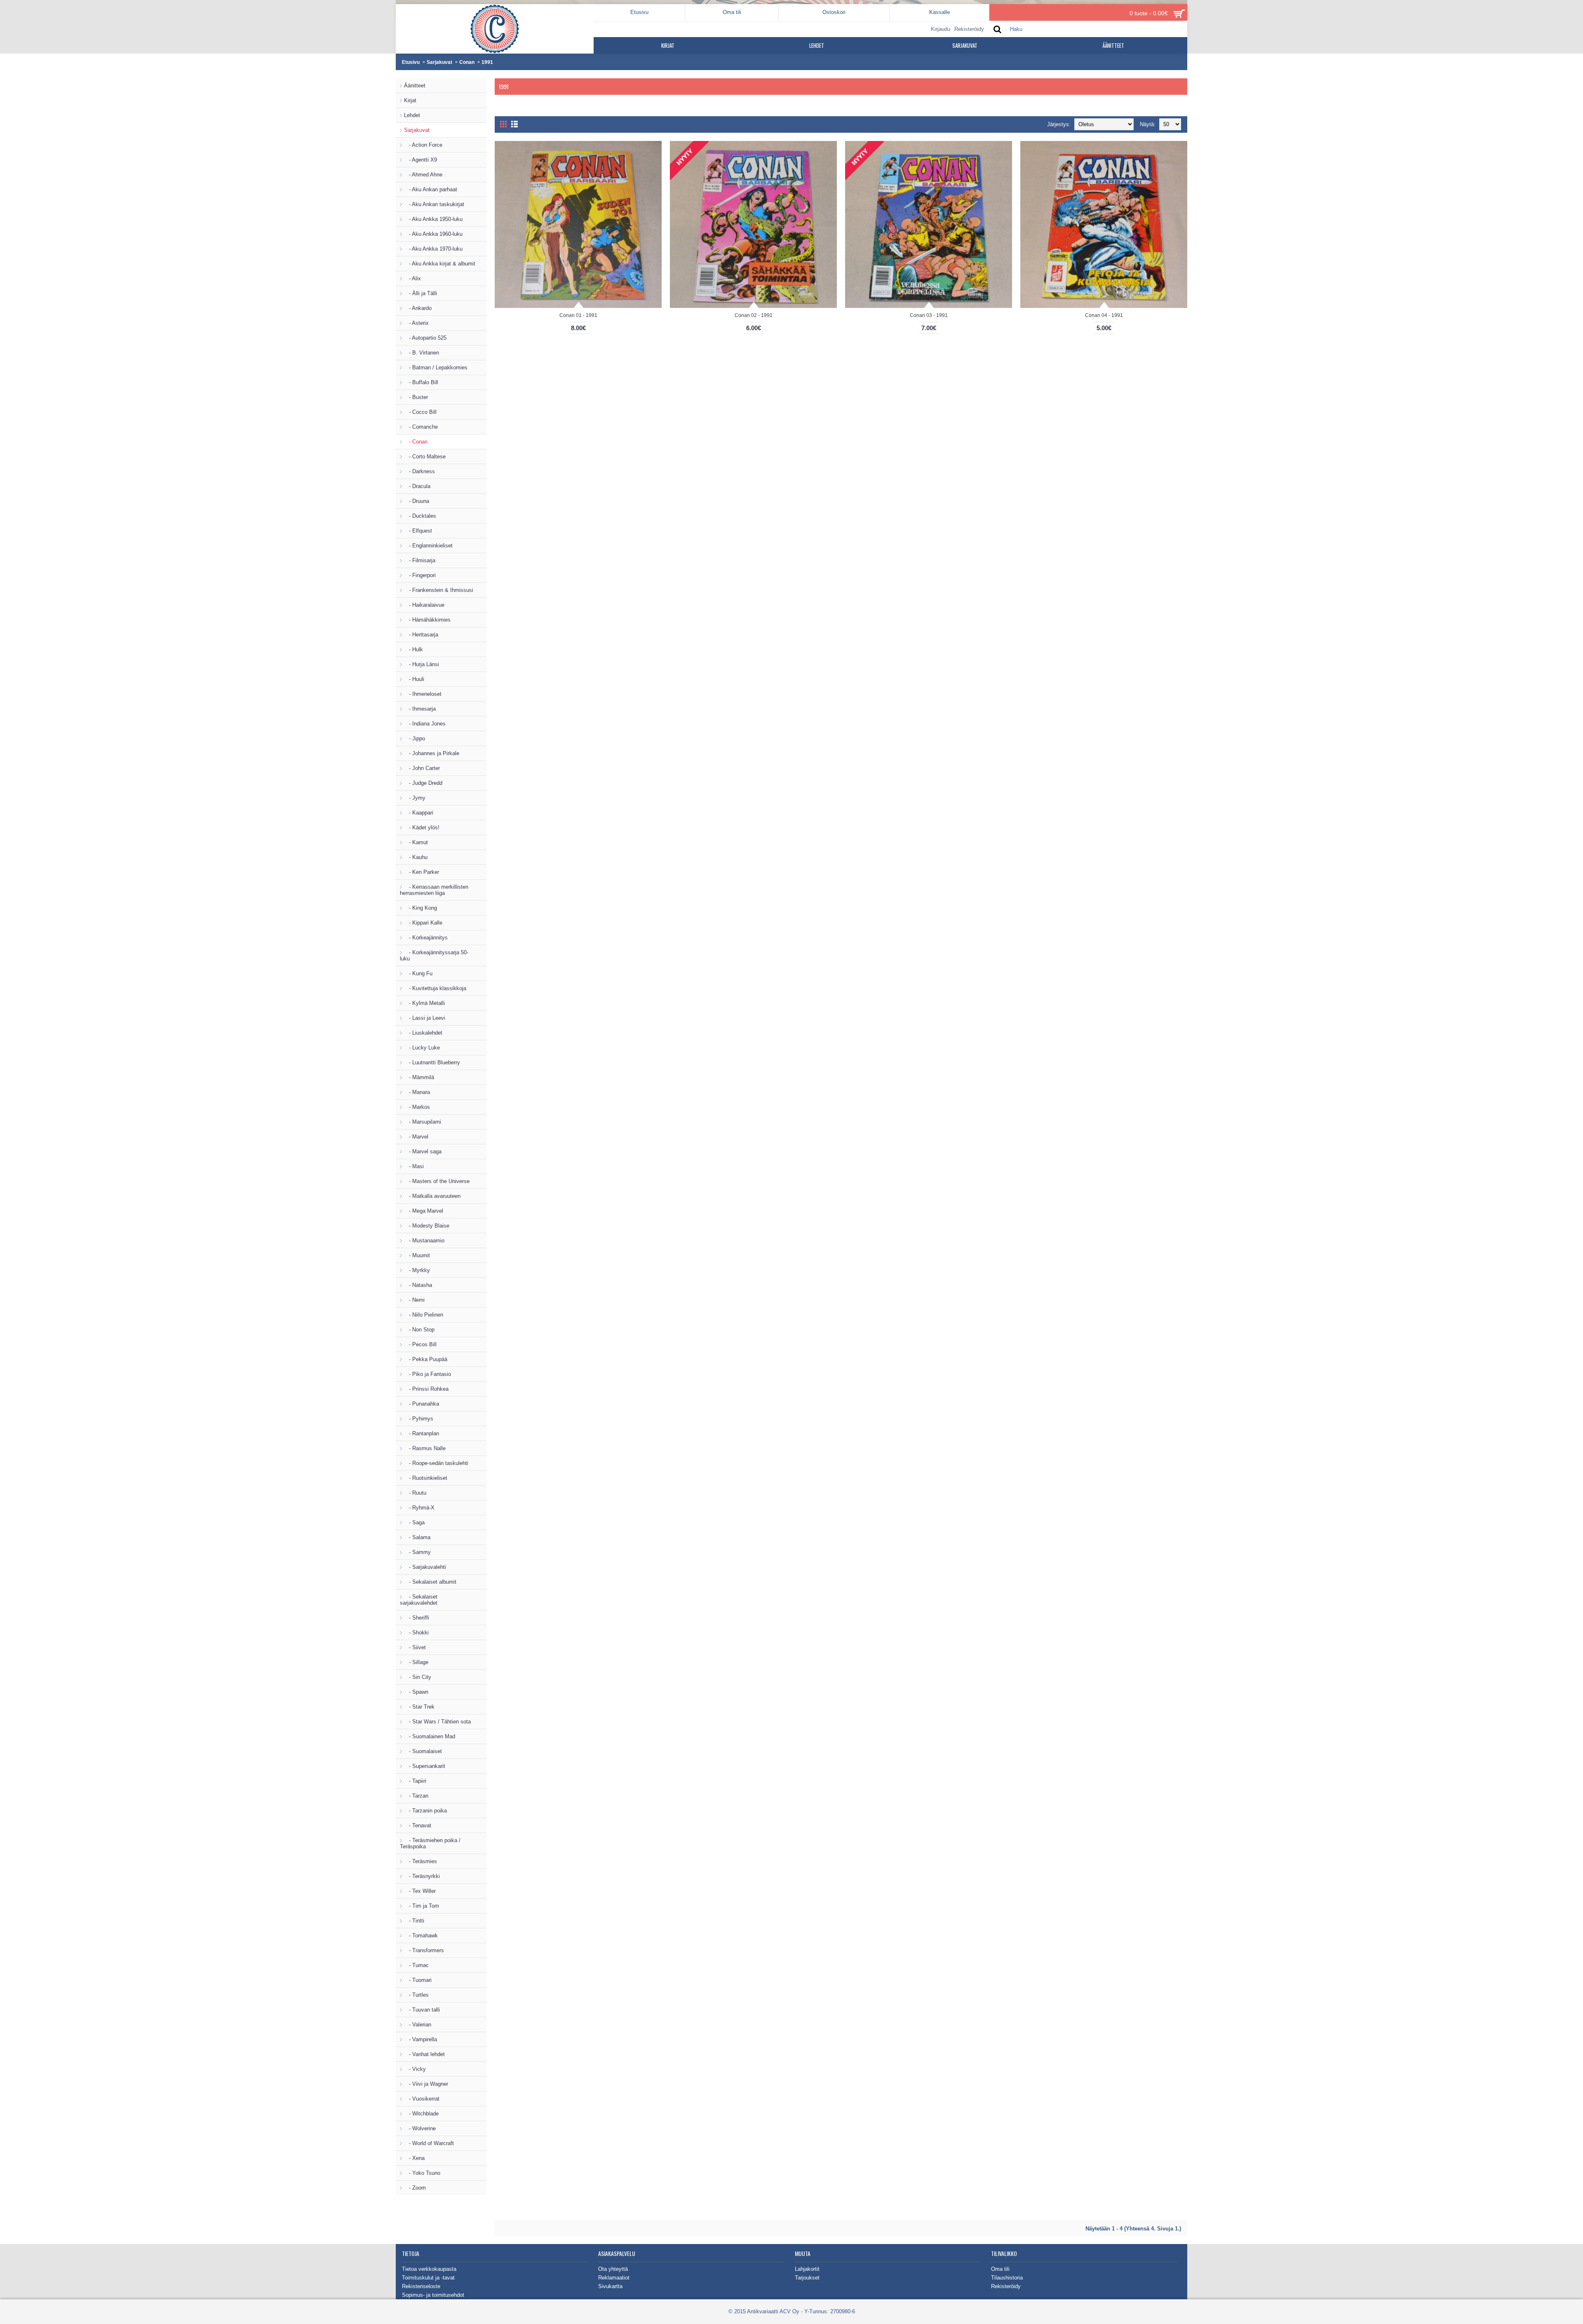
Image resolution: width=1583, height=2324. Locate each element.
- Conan (416, 442)
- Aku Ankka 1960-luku (433, 234)
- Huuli (414, 679)
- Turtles (416, 1995)
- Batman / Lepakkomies (436, 367)
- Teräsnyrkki (422, 1876)
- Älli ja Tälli (420, 293)
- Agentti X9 (420, 160)
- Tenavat (418, 1825)
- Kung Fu (418, 973)
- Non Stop (419, 1330)
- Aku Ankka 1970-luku (433, 249)
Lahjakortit (807, 2269)
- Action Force (423, 145)
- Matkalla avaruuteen (432, 1196)
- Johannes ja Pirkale (432, 753)
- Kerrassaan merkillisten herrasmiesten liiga (434, 890)
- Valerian (418, 2025)
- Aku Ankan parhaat (431, 189)
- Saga (414, 1522)
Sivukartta (610, 2286)
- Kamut (416, 842)
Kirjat (410, 100)
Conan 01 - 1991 (578, 315)
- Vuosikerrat (422, 2099)
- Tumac (416, 1965)
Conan (467, 62)
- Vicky (415, 2069)
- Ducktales (420, 516)
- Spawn (416, 1692)
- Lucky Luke (422, 1048)
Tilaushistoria (1007, 2278)
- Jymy (415, 798)
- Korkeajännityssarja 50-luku (434, 955)
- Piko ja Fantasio (427, 1374)
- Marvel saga (423, 1151)
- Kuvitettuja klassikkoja (435, 988)
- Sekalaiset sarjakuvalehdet (419, 1600)
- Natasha (418, 1285)
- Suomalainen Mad (430, 1736)
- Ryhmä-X (419, 1508)
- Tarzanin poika (425, 1811)
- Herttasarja (421, 635)
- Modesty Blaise (427, 1226)
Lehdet (412, 115)
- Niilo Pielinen (424, 1315)
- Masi (414, 1166)
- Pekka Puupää (426, 1359)
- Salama (417, 1537)
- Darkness (419, 471)
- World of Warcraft (429, 2143)
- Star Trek (419, 1707)
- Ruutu (415, 1493)
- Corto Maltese (425, 457)
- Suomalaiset (423, 1751)
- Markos (417, 1107)
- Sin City (418, 1677)
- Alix (412, 278)
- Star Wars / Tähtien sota (437, 1722)
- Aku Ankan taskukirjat (434, 204)
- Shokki (416, 1633)
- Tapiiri (415, 1781)
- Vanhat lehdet (424, 2054)
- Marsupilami (423, 1122)
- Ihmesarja (420, 709)
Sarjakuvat (439, 62)
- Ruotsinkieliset (426, 1478)
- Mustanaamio (424, 1241)
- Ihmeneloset (423, 694)
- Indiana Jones (425, 724)
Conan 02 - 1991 (754, 315)
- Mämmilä (419, 1077)
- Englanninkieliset (428, 546)
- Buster (416, 397)
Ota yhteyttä (613, 2269)
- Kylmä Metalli (424, 1003)
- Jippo (415, 738)
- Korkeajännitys (426, 938)
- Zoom (415, 2188)
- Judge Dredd (423, 783)
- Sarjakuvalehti (425, 1567)
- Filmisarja (420, 560)
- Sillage (416, 1662)
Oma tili (1000, 2269)
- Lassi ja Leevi (425, 1018)
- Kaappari (419, 813)
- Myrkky (417, 1270)
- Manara (417, 1092)
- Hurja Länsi (422, 664)
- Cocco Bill (420, 412)
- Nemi (414, 1300)
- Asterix (416, 323)
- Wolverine (420, 2128)
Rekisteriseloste (421, 2286)
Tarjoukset (807, 2278)
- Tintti (414, 1921)
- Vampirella (420, 2039)
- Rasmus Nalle (425, 1448)
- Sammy (417, 1552)
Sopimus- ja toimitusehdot (433, 2295)
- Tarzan (416, 1796)
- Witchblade (421, 2114)
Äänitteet (415, 86)
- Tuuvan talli (422, 2010)
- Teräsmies (420, 1861)
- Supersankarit (425, 1766)
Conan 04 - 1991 (1104, 315)
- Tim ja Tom (422, 1906)
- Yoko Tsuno (422, 2173)
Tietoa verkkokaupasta (429, 2269)
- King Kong (420, 908)
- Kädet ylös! (422, 827)
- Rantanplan (422, 1433)
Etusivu (411, 62)
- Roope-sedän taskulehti (436, 1463)
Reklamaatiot (614, 2278)
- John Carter (422, 768)
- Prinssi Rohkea (426, 1389)
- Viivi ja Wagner (426, 2084)
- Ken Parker (422, 872)
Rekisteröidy (1006, 2286)
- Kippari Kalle (423, 923)
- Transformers (424, 1950)
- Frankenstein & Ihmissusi (439, 590)
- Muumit (417, 1255)
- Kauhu (416, 857)
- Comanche (421, 427)
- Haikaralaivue (424, 605)
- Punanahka (422, 1404)
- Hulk (413, 649)
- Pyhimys (419, 1419)
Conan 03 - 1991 (929, 315)
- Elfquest (418, 531)
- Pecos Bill (420, 1344)
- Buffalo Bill (421, 382)
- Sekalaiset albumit (430, 1582)
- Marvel (416, 1137)
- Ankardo (418, 308)
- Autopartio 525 (425, 338)
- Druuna (417, 501)
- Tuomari (418, 1980)
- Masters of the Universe (437, 1181)
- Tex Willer (420, 1891)
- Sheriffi (417, 1618)
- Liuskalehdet (423, 1033)
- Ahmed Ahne (423, 175)
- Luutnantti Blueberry (432, 1062)
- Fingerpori (420, 575)
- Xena (414, 2158)
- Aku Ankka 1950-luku (433, 219)
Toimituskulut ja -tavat (428, 2278)
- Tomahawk (421, 1935)
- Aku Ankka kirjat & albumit (440, 264)
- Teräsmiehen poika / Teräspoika (430, 1843)
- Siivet (415, 1647)
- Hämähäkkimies (427, 620)
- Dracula (417, 486)
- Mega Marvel (424, 1211)
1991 (487, 62)
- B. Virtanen (422, 353)
